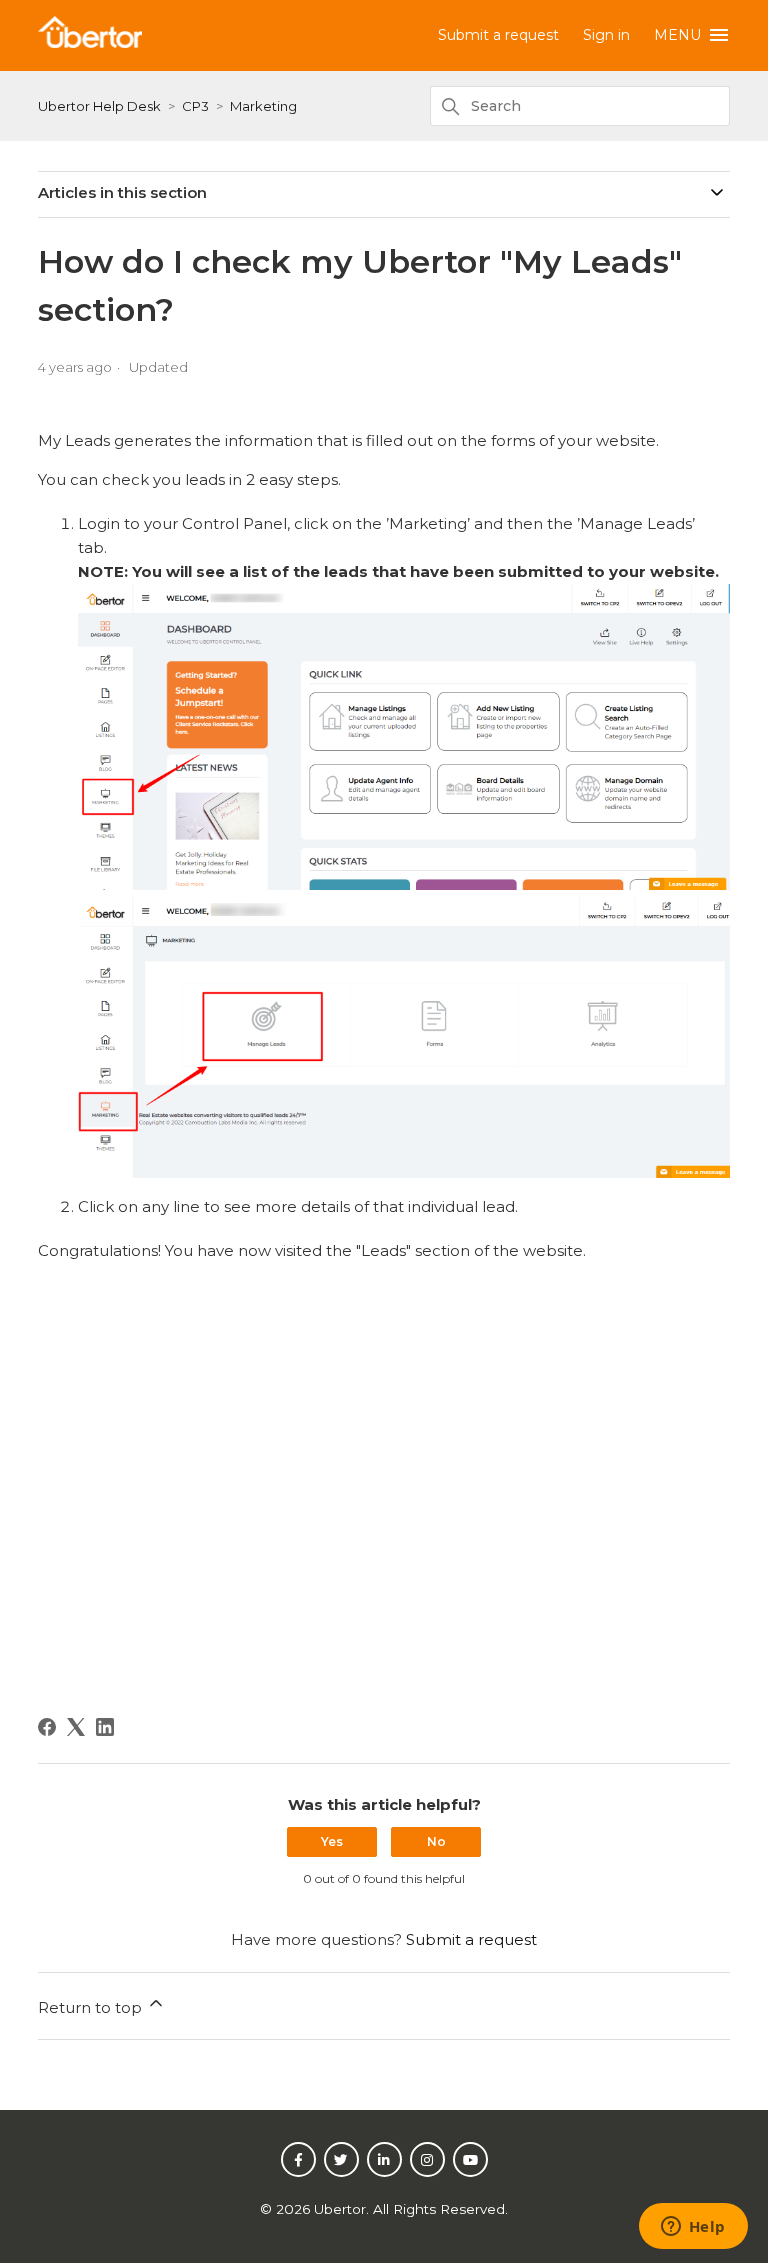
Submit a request (498, 35)
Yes (332, 1841)
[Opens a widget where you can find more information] (693, 2228)
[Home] (90, 42)
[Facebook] (47, 1727)
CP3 (195, 106)
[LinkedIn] (105, 1727)
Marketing (263, 106)
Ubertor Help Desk (99, 106)
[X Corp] (76, 1727)
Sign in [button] (606, 35)
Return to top (92, 2007)
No (436, 1841)
